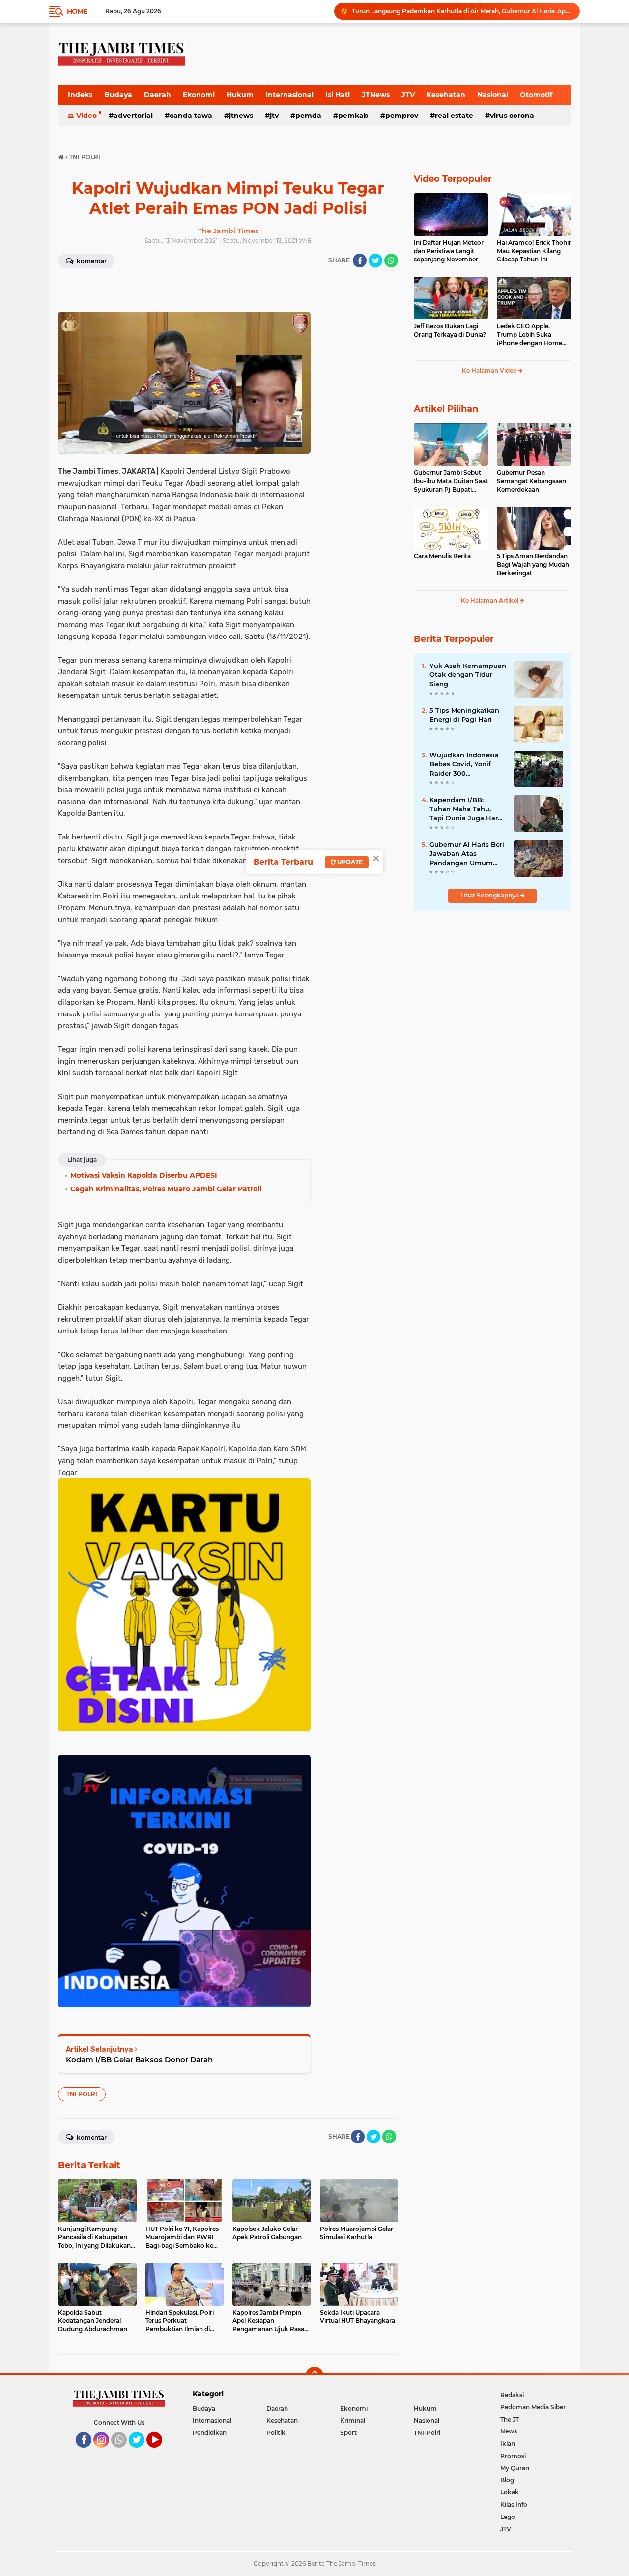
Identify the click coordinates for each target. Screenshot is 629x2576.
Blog (507, 2480)
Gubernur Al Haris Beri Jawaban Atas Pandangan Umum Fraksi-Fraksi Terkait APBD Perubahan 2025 (468, 854)
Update (349, 862)
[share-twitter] (375, 260)
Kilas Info (514, 2504)
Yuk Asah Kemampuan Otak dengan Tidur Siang (468, 674)
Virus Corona (512, 116)
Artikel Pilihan (446, 409)
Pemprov (402, 116)
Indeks (80, 95)
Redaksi (512, 2395)
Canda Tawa (191, 116)
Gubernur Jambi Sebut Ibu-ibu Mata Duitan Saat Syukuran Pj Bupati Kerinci (451, 481)
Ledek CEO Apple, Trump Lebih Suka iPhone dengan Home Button (529, 335)
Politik (276, 2433)
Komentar (91, 261)
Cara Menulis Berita (442, 556)
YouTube (161, 2452)
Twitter (141, 2452)
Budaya (118, 95)
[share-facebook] (360, 260)
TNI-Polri (427, 2433)
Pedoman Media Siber (533, 2407)
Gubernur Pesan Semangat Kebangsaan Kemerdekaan (531, 481)
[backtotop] (314, 2375)
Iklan (508, 2444)
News (509, 2431)
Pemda (308, 116)
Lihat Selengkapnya (490, 895)
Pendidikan (210, 2433)
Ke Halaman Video (490, 370)
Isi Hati (338, 95)
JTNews (376, 95)
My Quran (515, 2468)
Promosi (513, 2456)
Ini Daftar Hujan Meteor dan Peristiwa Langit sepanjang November (449, 251)
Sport (348, 2433)
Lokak (510, 2492)
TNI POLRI (82, 2094)
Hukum (240, 95)
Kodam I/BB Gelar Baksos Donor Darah (139, 2060)
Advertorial (133, 116)
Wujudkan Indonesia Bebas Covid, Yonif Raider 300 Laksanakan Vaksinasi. (467, 764)
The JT (510, 2419)
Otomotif (536, 95)
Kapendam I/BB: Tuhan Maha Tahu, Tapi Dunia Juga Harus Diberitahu (468, 809)
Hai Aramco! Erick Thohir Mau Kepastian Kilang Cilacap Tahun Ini (534, 251)
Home (77, 11)
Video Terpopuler (453, 179)
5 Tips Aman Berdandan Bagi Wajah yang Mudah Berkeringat (533, 564)
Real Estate (454, 116)
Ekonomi (199, 95)
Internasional (289, 95)
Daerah (157, 95)
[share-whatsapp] (391, 260)
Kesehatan (446, 95)
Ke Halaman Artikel (490, 600)
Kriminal (353, 2420)
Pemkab (353, 116)
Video (86, 116)
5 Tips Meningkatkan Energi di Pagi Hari (464, 715)
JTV (408, 95)
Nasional (493, 95)
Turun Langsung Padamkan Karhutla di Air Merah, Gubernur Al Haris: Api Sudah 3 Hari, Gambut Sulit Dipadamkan (461, 11)
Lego (508, 2517)
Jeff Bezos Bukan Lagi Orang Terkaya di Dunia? (450, 330)
